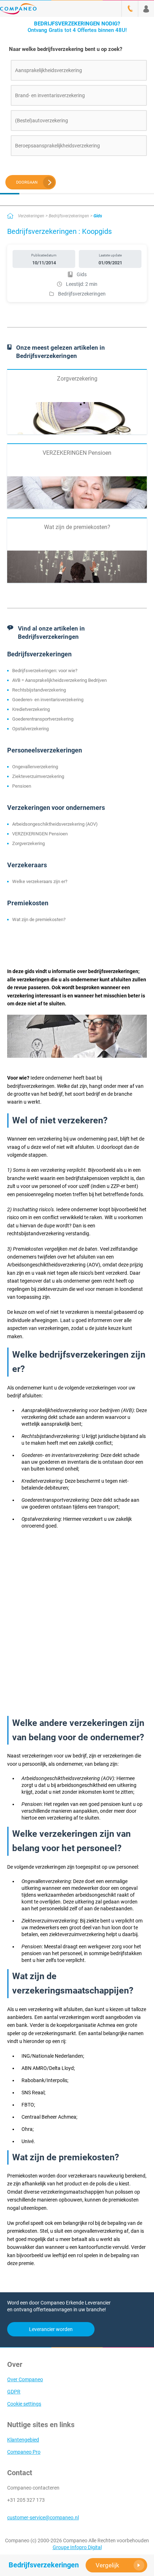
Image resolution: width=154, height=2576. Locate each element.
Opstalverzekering (30, 729)
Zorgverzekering (28, 843)
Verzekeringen (31, 216)
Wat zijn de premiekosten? (39, 919)
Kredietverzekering (31, 709)
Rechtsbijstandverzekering (39, 690)
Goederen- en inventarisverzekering (48, 700)
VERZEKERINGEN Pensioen (40, 834)
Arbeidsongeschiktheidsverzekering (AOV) (55, 824)
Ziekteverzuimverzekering (38, 776)
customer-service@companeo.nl (43, 2518)
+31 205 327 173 (26, 2500)
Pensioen (22, 786)
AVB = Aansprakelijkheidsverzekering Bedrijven (59, 680)
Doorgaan (27, 182)
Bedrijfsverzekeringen (69, 216)
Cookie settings (24, 2404)
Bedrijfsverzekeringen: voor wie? (45, 671)
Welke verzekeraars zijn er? (40, 881)
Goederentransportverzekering (43, 719)
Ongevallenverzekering (35, 767)
